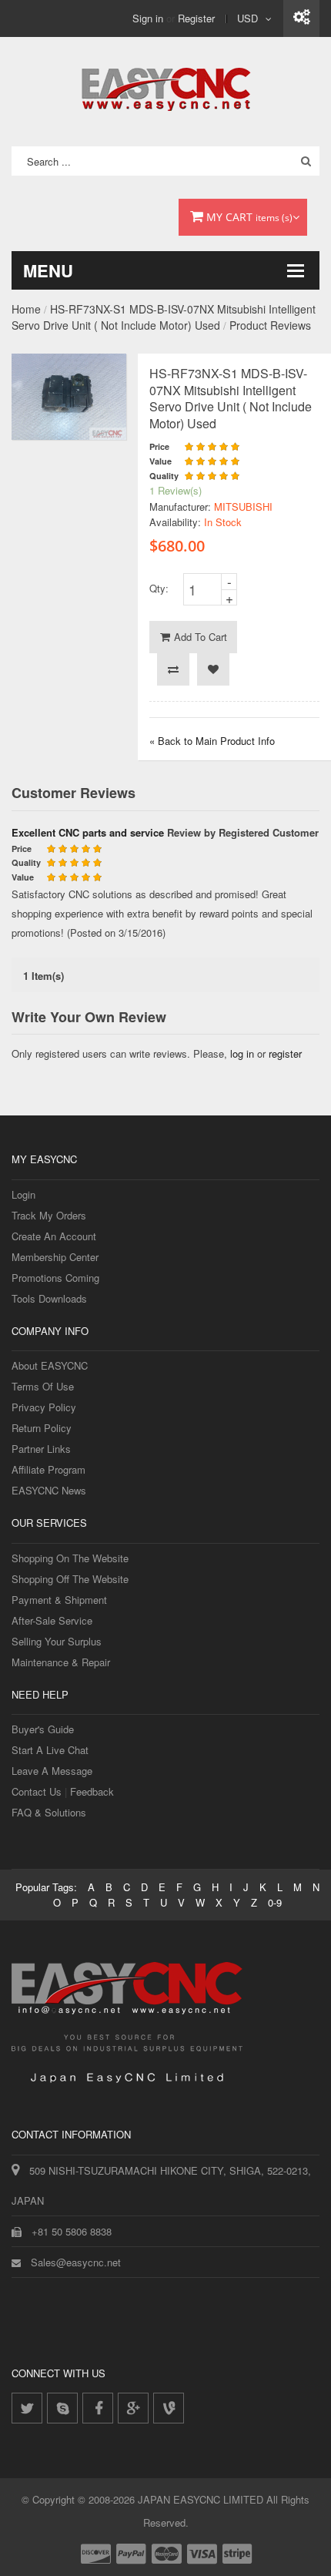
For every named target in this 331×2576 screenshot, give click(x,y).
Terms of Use (43, 1386)
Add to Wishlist (213, 669)
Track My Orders (49, 1215)
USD (247, 18)
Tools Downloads (49, 1298)
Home (26, 309)
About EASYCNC (50, 1365)
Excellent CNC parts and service (88, 832)
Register (196, 18)
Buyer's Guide (43, 1729)
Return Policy (42, 1428)
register (285, 1053)
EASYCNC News (49, 1490)
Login (23, 1194)
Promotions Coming (55, 1278)
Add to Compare (173, 669)
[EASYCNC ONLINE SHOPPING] (166, 86)
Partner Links (41, 1449)
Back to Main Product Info (212, 741)
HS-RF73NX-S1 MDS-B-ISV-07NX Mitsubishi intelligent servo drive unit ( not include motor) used (164, 317)
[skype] (62, 2408)
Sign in (148, 18)
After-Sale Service (52, 1620)
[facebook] (98, 2408)
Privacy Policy (44, 1407)
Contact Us (37, 1791)
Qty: (159, 588)
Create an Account (54, 1236)
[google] (133, 2408)
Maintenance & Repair (61, 1662)
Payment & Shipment (59, 1600)
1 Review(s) (176, 490)
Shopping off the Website (70, 1579)
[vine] (169, 2408)
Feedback (92, 1791)
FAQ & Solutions (49, 1812)
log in (242, 1053)
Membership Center (55, 1257)
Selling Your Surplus (57, 1641)
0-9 (275, 1902)
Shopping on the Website (70, 1558)
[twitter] (27, 2408)
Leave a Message (52, 1771)
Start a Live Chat (50, 1750)
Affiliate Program (48, 1469)
